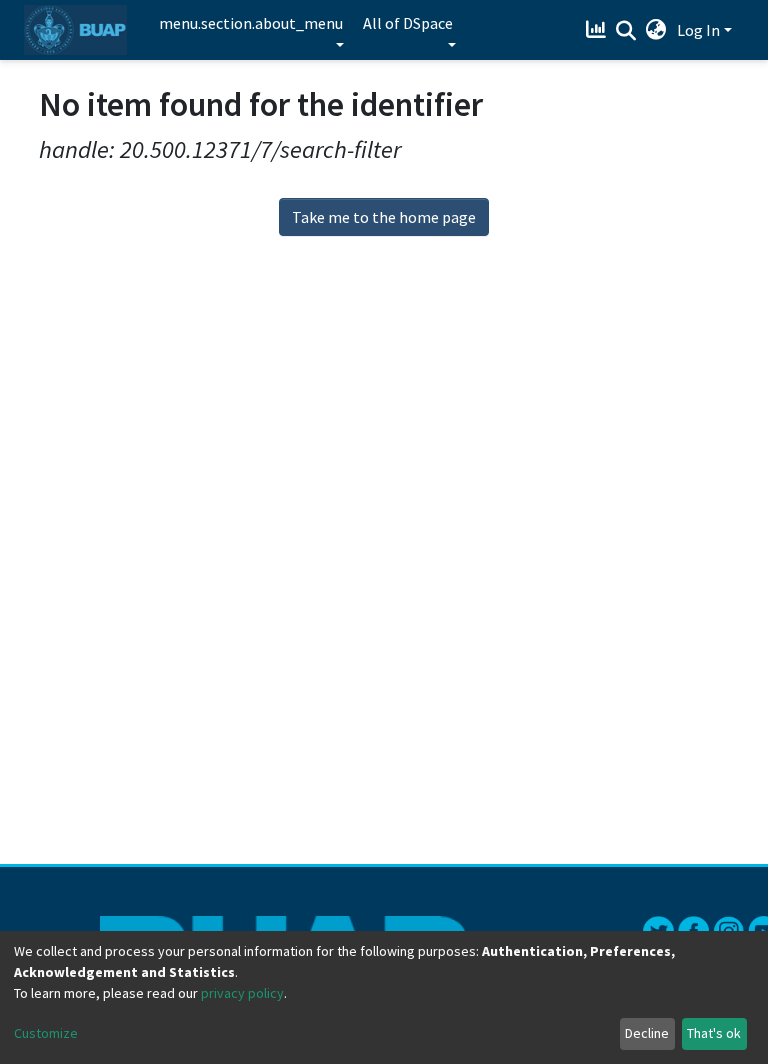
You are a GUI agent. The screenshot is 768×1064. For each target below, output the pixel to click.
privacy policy (242, 993)
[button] (656, 30)
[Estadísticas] (598, 30)
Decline (647, 1033)
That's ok (714, 1033)
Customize (46, 1033)
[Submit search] (626, 31)
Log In (698, 30)
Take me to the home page (384, 217)
